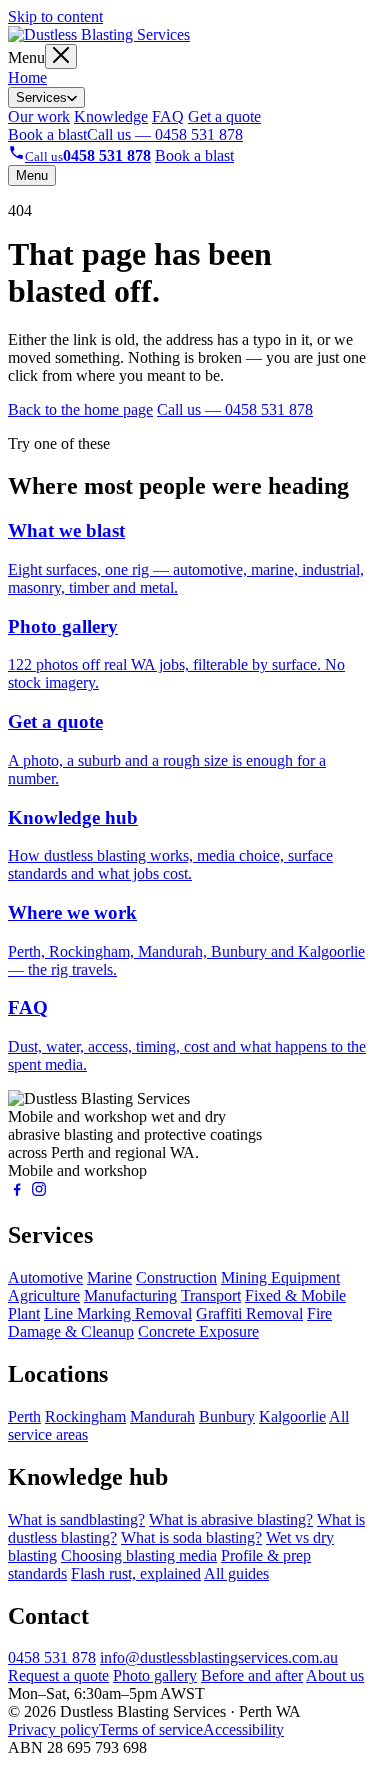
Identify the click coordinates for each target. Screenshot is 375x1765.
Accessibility (243, 1729)
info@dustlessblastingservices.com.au (219, 1657)
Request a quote (58, 1675)
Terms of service (151, 1729)
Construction (176, 1277)
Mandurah (162, 1416)
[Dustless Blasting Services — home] (99, 34)
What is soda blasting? (191, 1537)
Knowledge (111, 116)
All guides (236, 1573)
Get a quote (224, 116)
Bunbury (227, 1416)
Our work (39, 116)
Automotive (45, 1277)
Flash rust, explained (136, 1573)
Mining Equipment (280, 1277)
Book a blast (47, 134)
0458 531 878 (52, 1657)
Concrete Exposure (198, 1331)
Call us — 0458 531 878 (165, 134)
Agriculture (44, 1295)
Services (41, 97)
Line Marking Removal (118, 1313)
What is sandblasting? (76, 1519)
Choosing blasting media (139, 1555)
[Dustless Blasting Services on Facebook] (17, 1192)
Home (27, 77)
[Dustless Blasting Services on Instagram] (39, 1192)
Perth (24, 1416)
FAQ (168, 116)
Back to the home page (80, 409)
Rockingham (85, 1416)
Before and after (252, 1675)
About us (335, 1675)
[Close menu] (61, 56)
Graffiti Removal (249, 1313)
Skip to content (55, 16)
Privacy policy (53, 1729)
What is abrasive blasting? (231, 1519)
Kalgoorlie (292, 1416)
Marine (109, 1277)
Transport (211, 1295)
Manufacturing (130, 1295)
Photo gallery (155, 1675)
